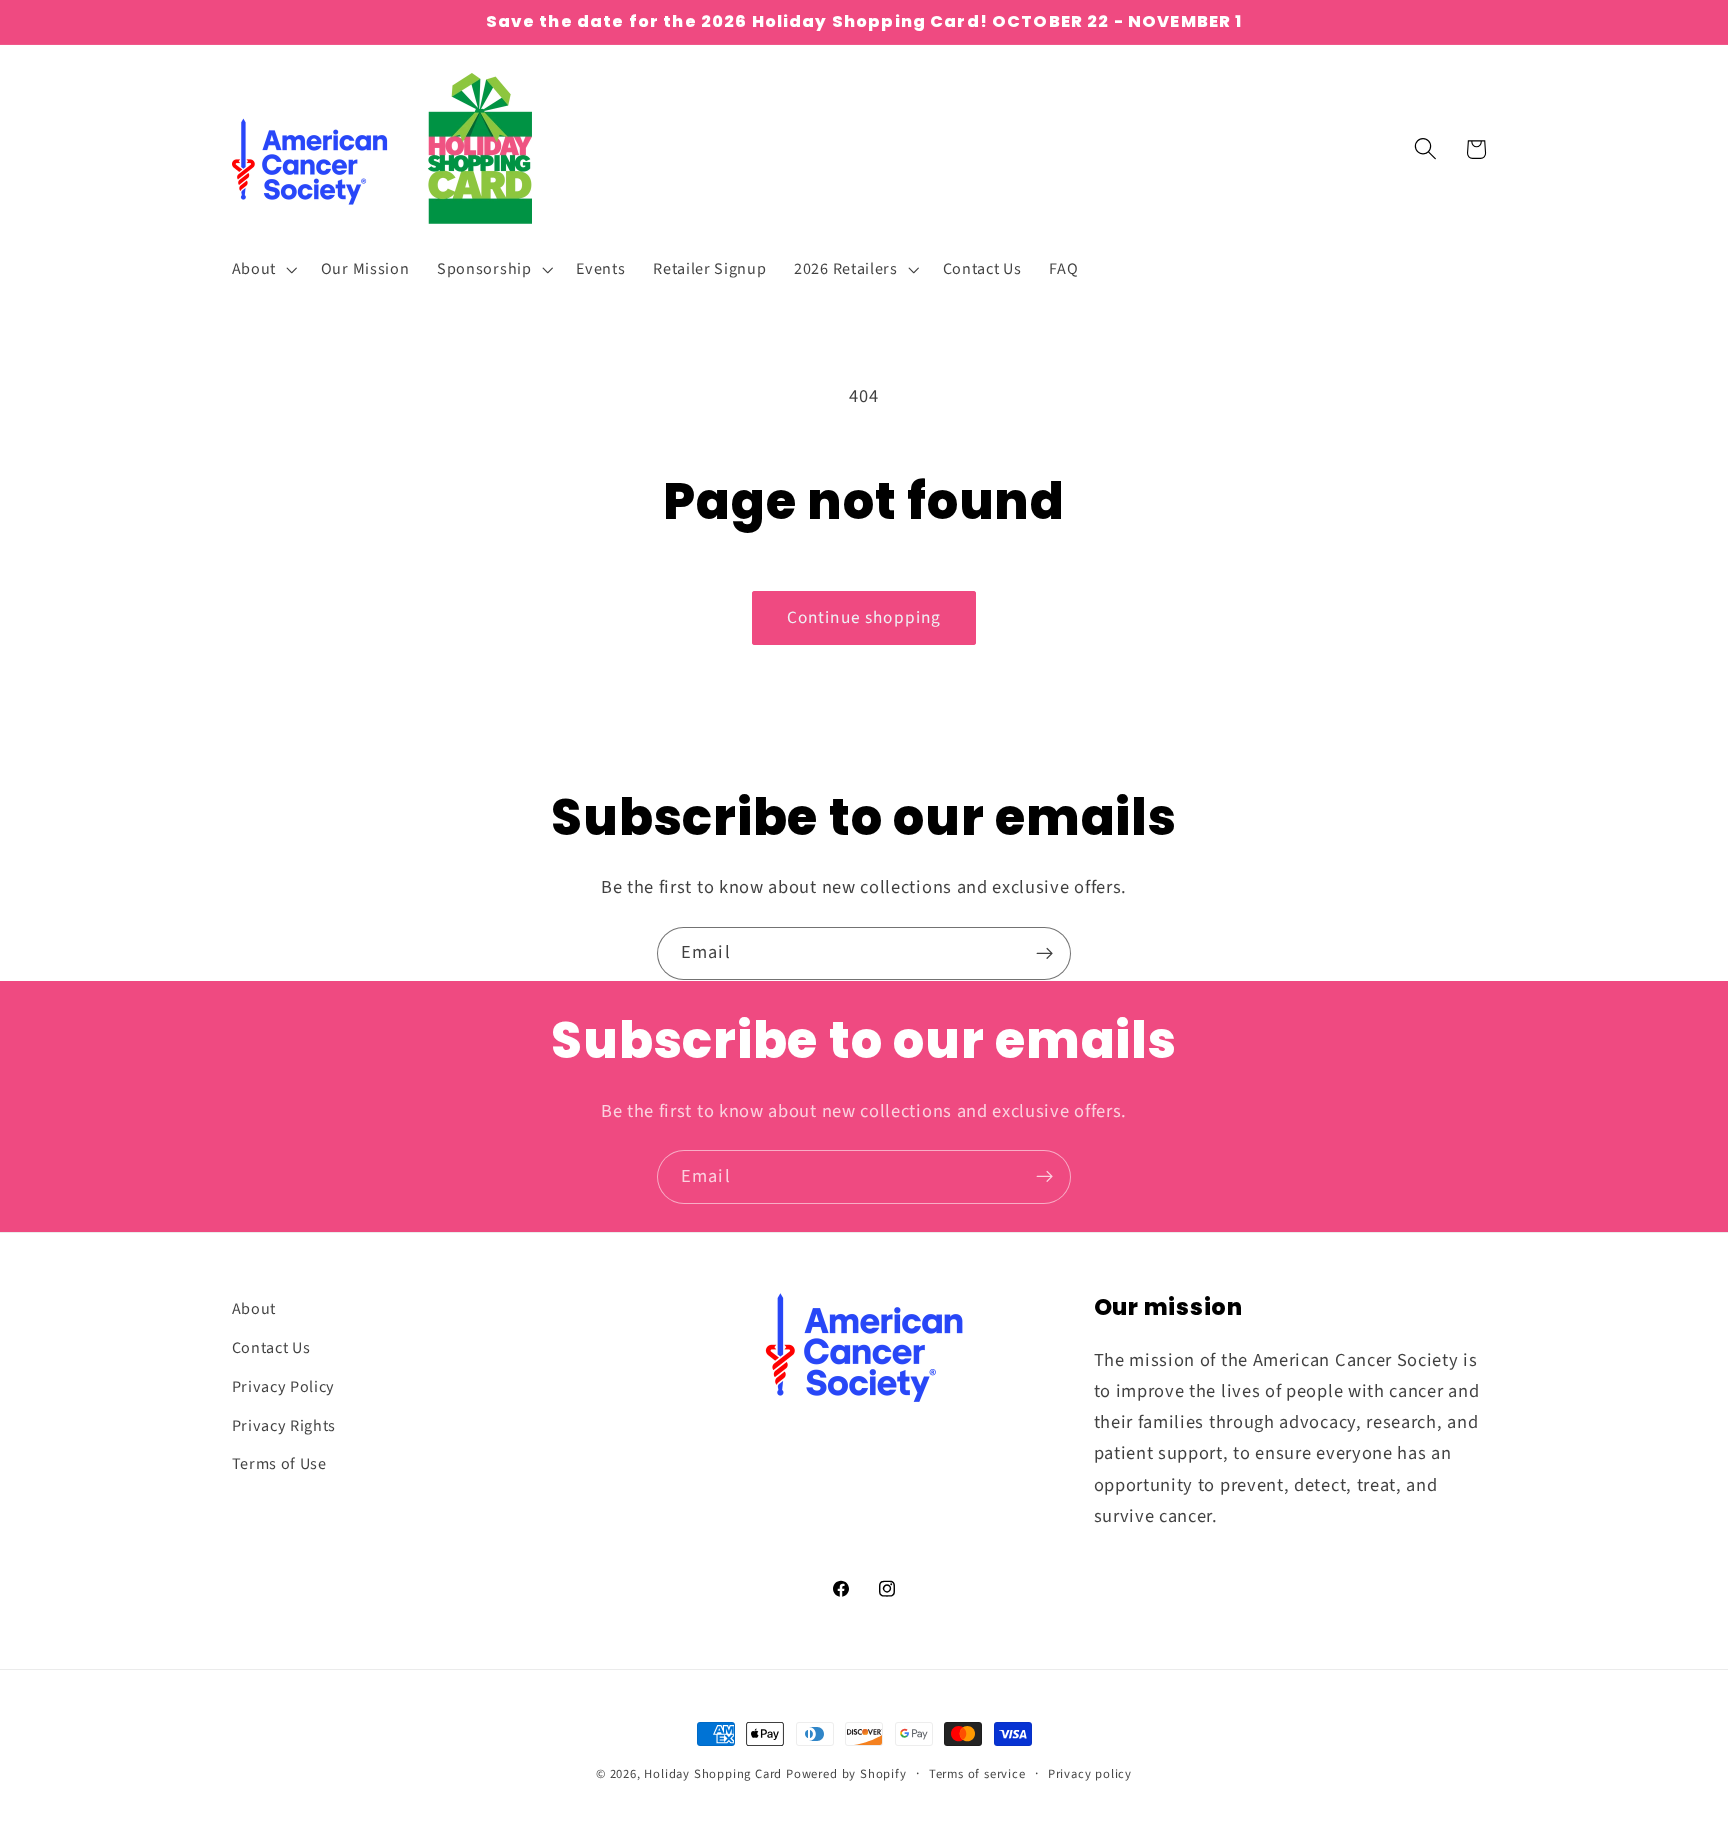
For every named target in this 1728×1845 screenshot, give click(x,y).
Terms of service (977, 1774)
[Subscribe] (1044, 954)
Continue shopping (864, 617)
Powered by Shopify (846, 1774)
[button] (262, 269)
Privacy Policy (284, 1386)
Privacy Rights (284, 1425)
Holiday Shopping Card (713, 1774)
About (254, 1309)
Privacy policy (1090, 1774)
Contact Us (271, 1347)
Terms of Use (279, 1464)
